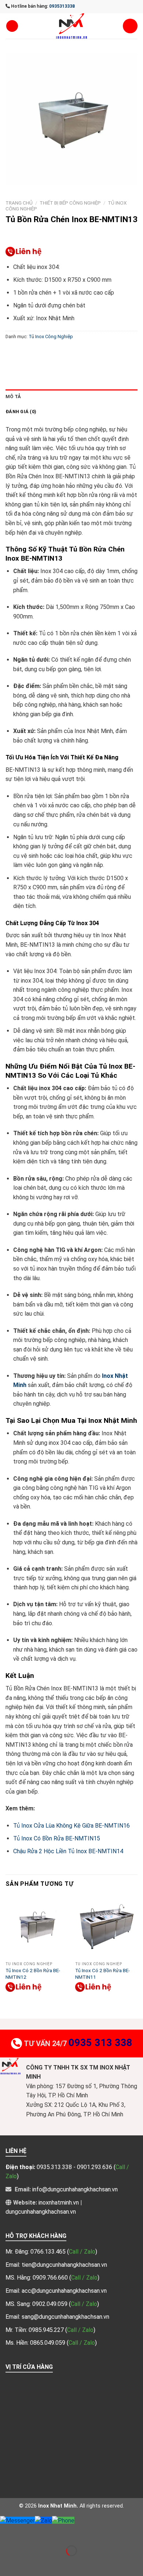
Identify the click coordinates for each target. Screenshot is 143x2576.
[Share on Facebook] (25, 353)
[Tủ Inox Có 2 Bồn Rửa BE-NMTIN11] (106, 1927)
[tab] (71, 397)
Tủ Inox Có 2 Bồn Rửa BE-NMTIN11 (102, 1974)
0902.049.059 (51, 2304)
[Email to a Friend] (52, 353)
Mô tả (13, 397)
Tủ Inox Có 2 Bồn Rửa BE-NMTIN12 (33, 1974)
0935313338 (62, 6)
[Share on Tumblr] (105, 353)
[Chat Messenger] (17, 2520)
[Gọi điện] (63, 2520)
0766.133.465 (49, 2252)
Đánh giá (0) (21, 412)
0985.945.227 (47, 2330)
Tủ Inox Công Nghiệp (51, 337)
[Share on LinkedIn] (91, 353)
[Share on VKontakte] (78, 353)
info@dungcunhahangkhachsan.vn (75, 2189)
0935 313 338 (100, 2043)
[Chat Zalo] (43, 2520)
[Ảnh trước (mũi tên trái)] (7, 2563)
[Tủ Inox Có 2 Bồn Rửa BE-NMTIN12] (37, 1927)
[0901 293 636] (24, 252)
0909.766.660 (51, 2278)
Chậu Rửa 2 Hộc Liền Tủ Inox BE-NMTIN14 (68, 1851)
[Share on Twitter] (39, 353)
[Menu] (12, 26)
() (82, 2252)
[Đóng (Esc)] (7, 2533)
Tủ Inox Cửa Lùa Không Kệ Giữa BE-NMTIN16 (71, 1826)
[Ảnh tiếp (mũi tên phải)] (29, 2563)
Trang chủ (19, 203)
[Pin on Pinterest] (65, 353)
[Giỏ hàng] (130, 26)
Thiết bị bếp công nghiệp (70, 203)
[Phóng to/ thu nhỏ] (29, 2533)
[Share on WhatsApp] (12, 353)
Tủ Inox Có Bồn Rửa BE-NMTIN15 (57, 1838)
